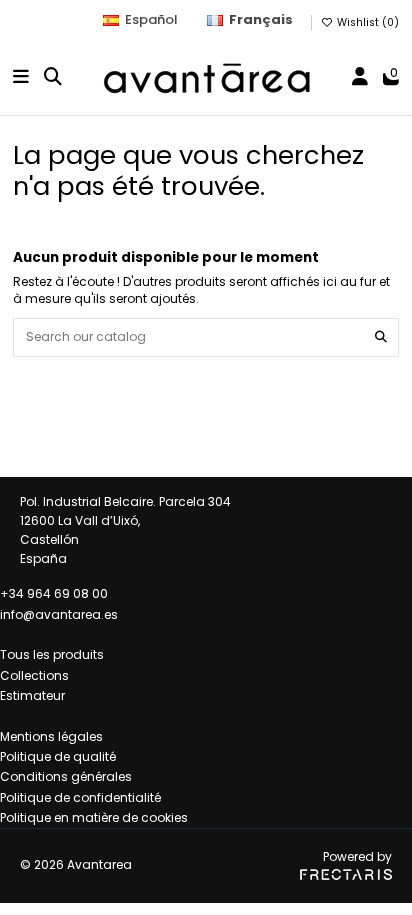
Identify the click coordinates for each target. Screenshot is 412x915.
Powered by (357, 856)
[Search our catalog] (381, 337)
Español (151, 19)
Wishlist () (366, 22)
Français (261, 19)
